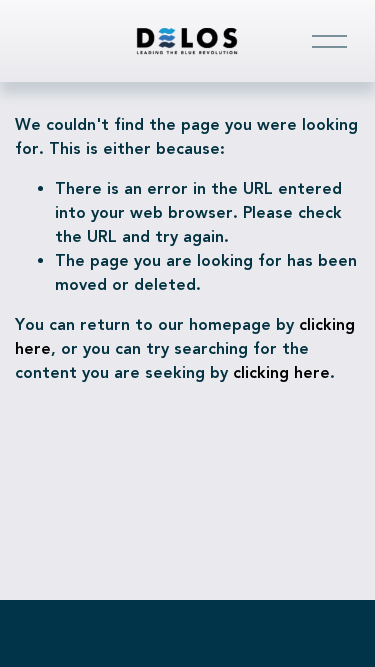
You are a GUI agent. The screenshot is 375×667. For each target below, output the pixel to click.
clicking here (281, 372)
